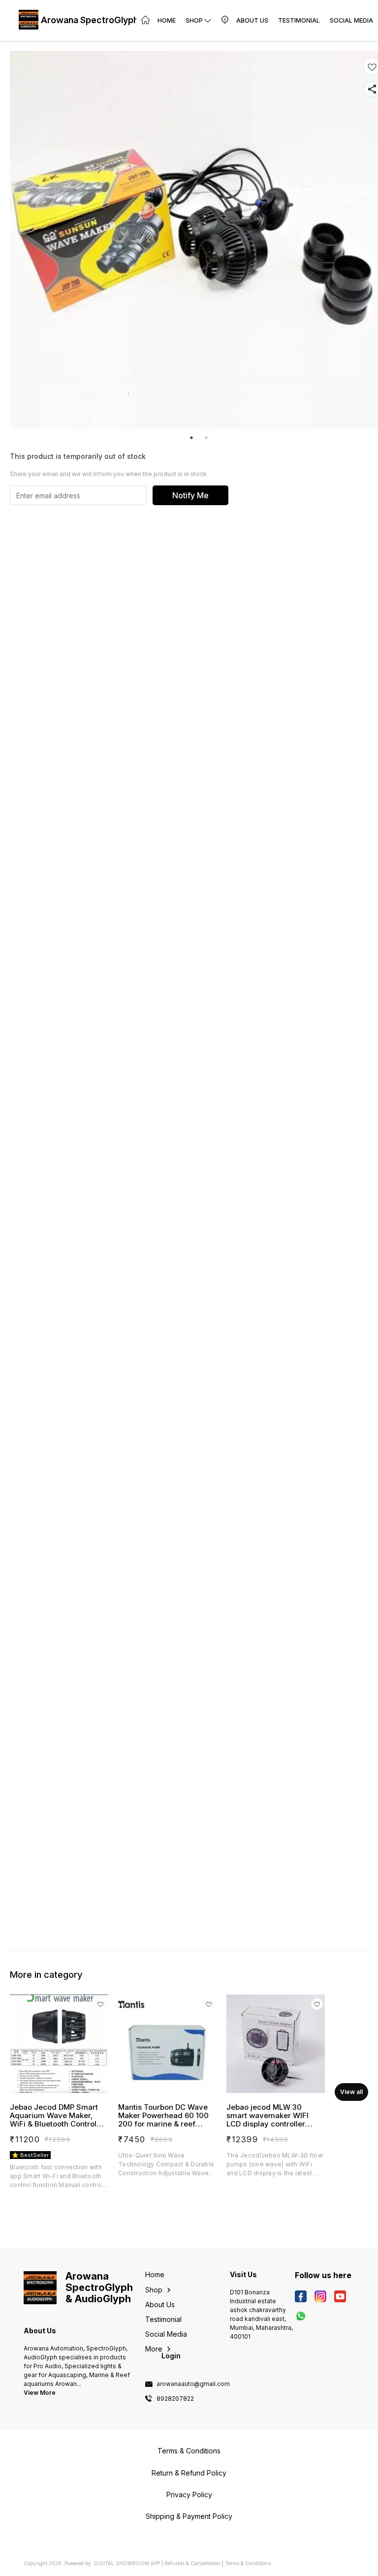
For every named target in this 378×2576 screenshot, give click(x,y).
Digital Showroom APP (127, 2563)
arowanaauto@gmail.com (193, 2384)
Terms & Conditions (248, 2563)
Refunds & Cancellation (192, 2563)
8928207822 (175, 2399)
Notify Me (190, 495)
